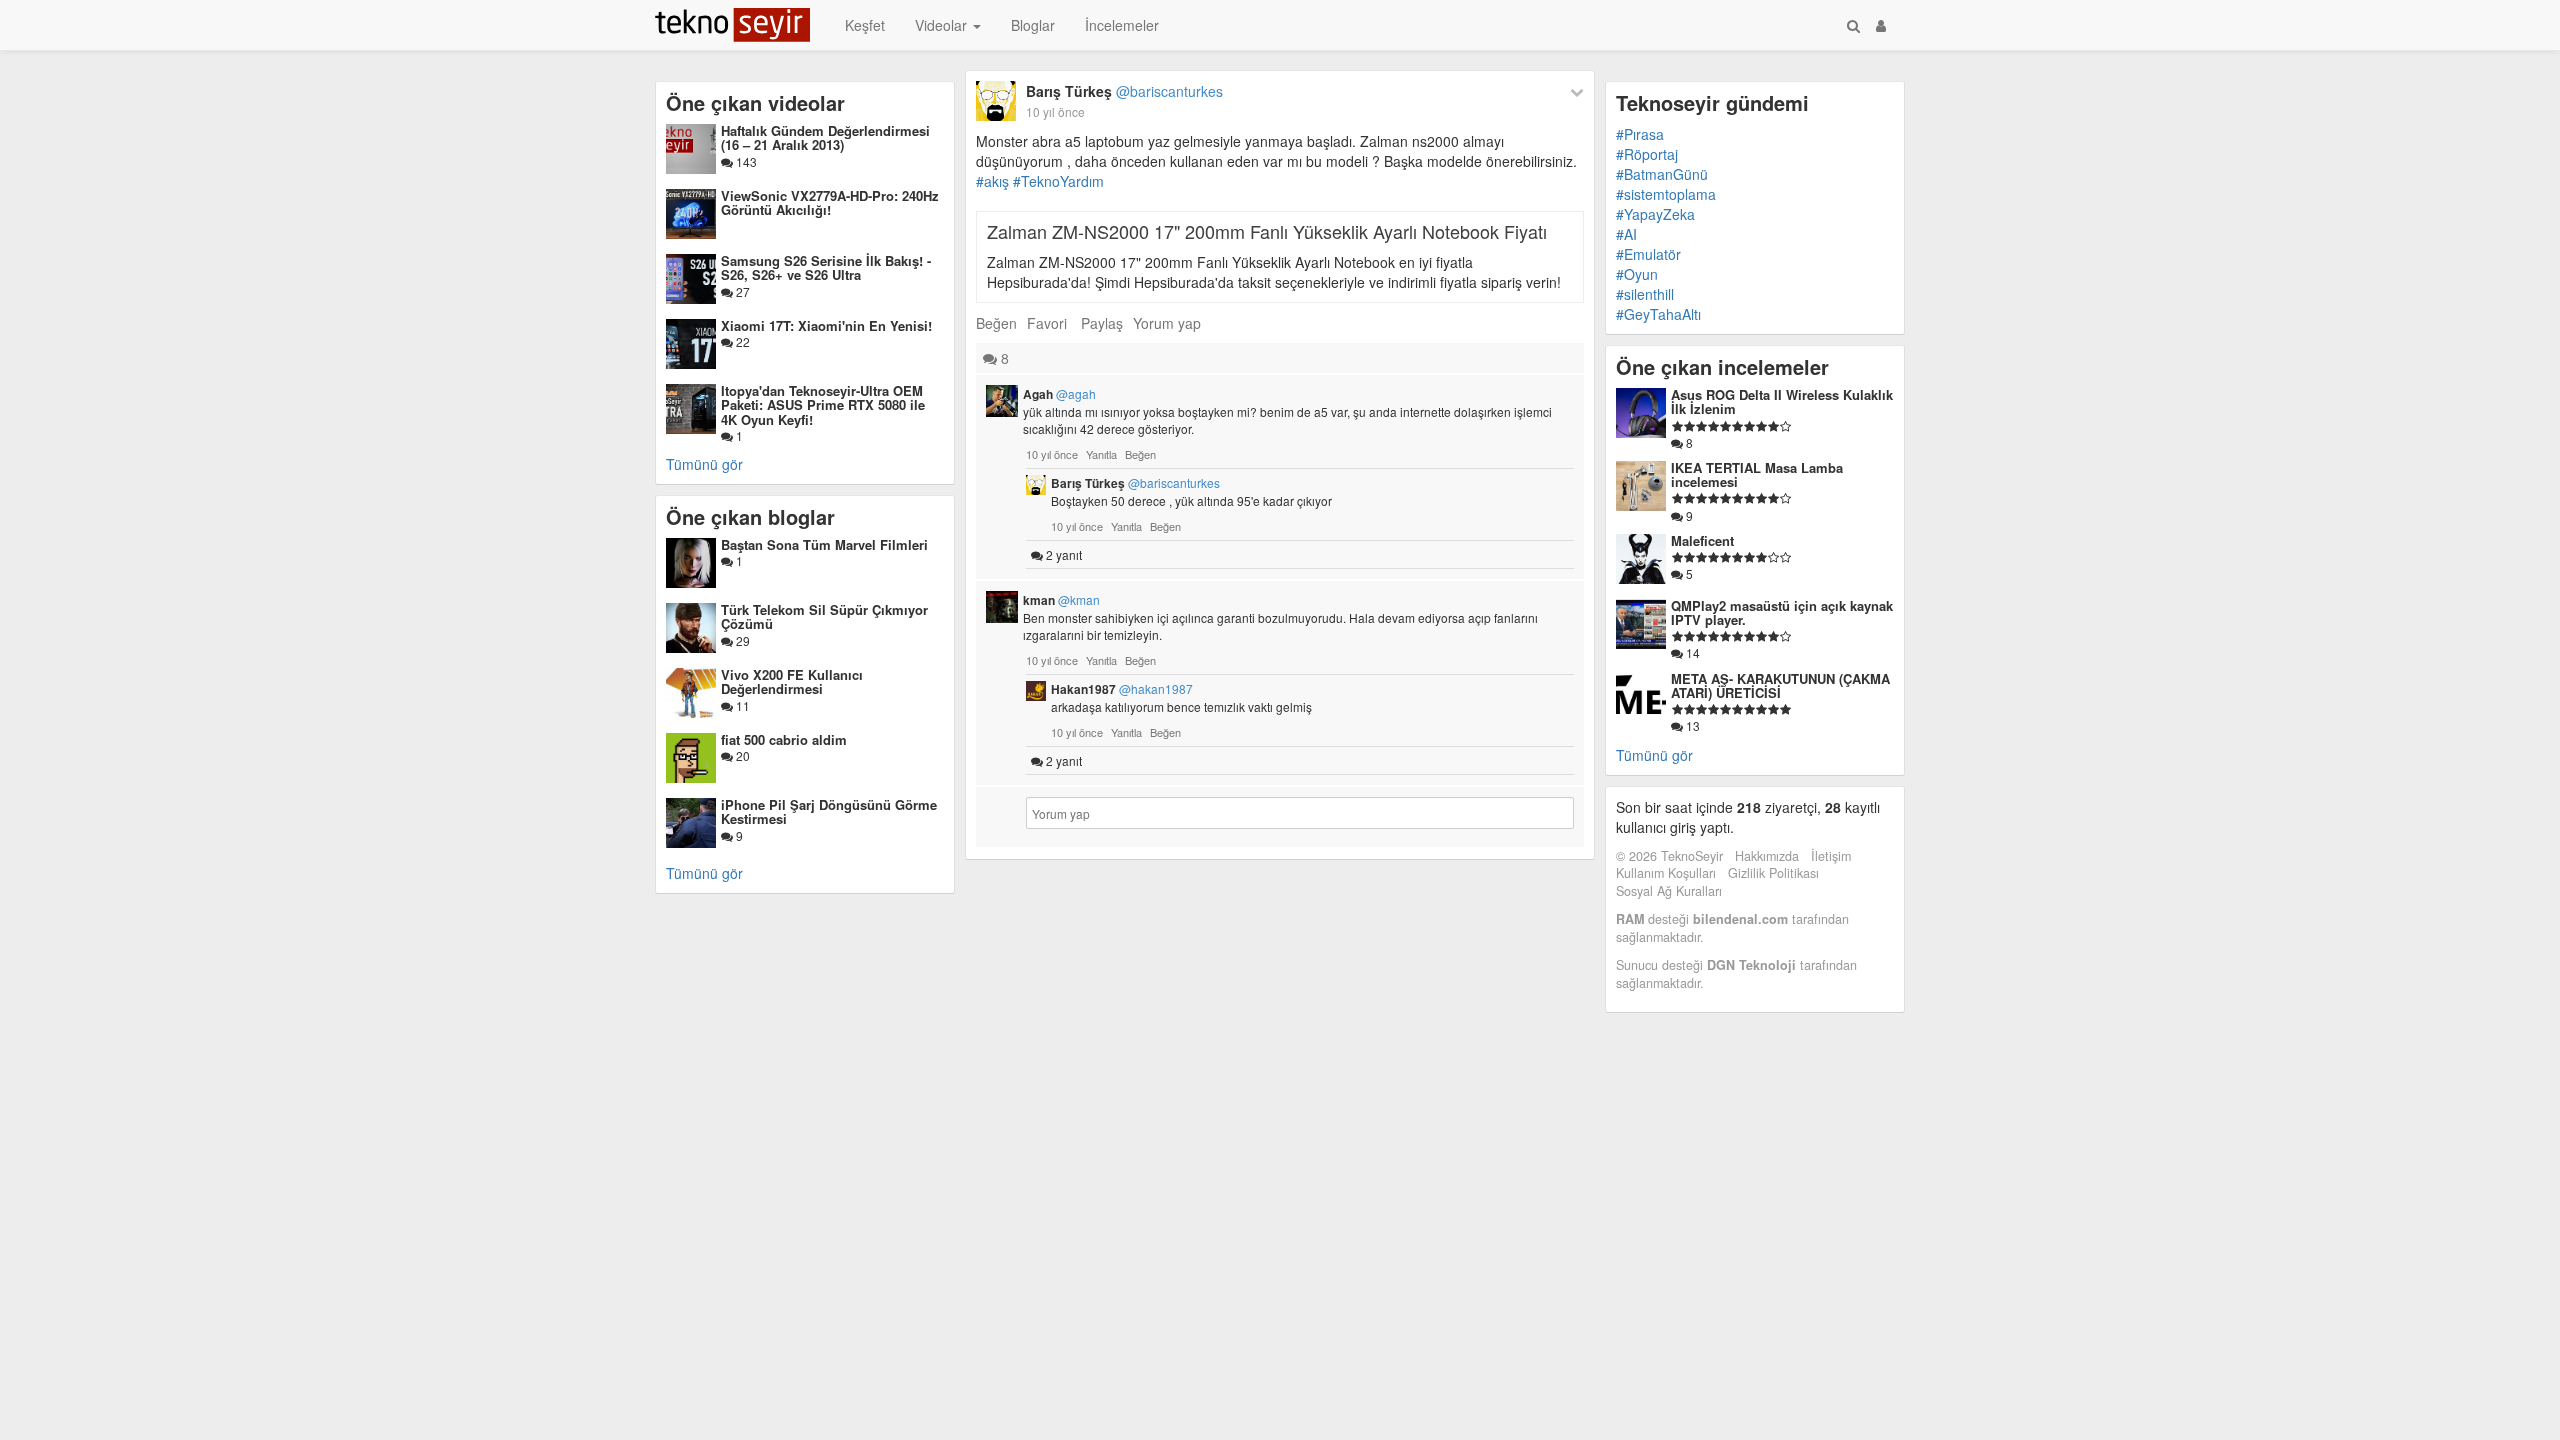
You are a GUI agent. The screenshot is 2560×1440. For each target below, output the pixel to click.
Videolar (943, 25)
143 (745, 161)
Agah (1059, 394)
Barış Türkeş (1124, 91)
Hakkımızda (1767, 856)
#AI (1626, 234)
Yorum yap (1167, 323)
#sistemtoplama (1666, 194)
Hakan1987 (1122, 689)
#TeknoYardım (1058, 181)
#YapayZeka (1655, 214)
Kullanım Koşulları (1666, 873)
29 (741, 640)
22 (741, 341)
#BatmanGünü (1662, 174)
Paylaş (1102, 323)
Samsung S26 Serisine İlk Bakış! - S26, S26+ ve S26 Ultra (826, 267)
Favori (1047, 323)
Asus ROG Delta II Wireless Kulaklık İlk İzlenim (1782, 401)
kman (1061, 600)
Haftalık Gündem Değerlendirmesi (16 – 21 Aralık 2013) (825, 137)
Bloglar (1033, 25)
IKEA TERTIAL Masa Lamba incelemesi (1757, 474)
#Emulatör (1648, 254)
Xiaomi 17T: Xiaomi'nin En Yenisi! (826, 325)
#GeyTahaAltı (1658, 314)
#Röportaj (1647, 154)
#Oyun (1637, 274)
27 (741, 291)
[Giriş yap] (1881, 25)
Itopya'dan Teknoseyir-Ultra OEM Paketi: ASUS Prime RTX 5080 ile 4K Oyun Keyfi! (823, 405)
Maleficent (1702, 540)
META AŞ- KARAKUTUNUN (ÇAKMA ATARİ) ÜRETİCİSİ (1780, 685)
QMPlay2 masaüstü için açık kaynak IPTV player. (1782, 612)
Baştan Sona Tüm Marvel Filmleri (824, 544)
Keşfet (865, 25)
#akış (992, 181)
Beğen (996, 323)
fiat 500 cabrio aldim (784, 739)
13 (1691, 725)
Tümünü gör (704, 464)
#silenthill (1645, 294)
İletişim (1831, 856)
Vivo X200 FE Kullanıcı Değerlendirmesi (792, 681)
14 (1691, 652)
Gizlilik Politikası (1773, 873)
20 (741, 755)
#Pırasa (1640, 134)
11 (741, 705)
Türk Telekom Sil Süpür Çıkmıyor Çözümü (824, 616)
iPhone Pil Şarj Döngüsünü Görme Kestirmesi (829, 811)
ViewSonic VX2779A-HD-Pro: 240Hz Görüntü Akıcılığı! (830, 202)
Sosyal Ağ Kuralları (1669, 891)
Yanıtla (1101, 454)
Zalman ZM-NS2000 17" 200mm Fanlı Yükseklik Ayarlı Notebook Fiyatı (1267, 231)
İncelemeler (1122, 25)
